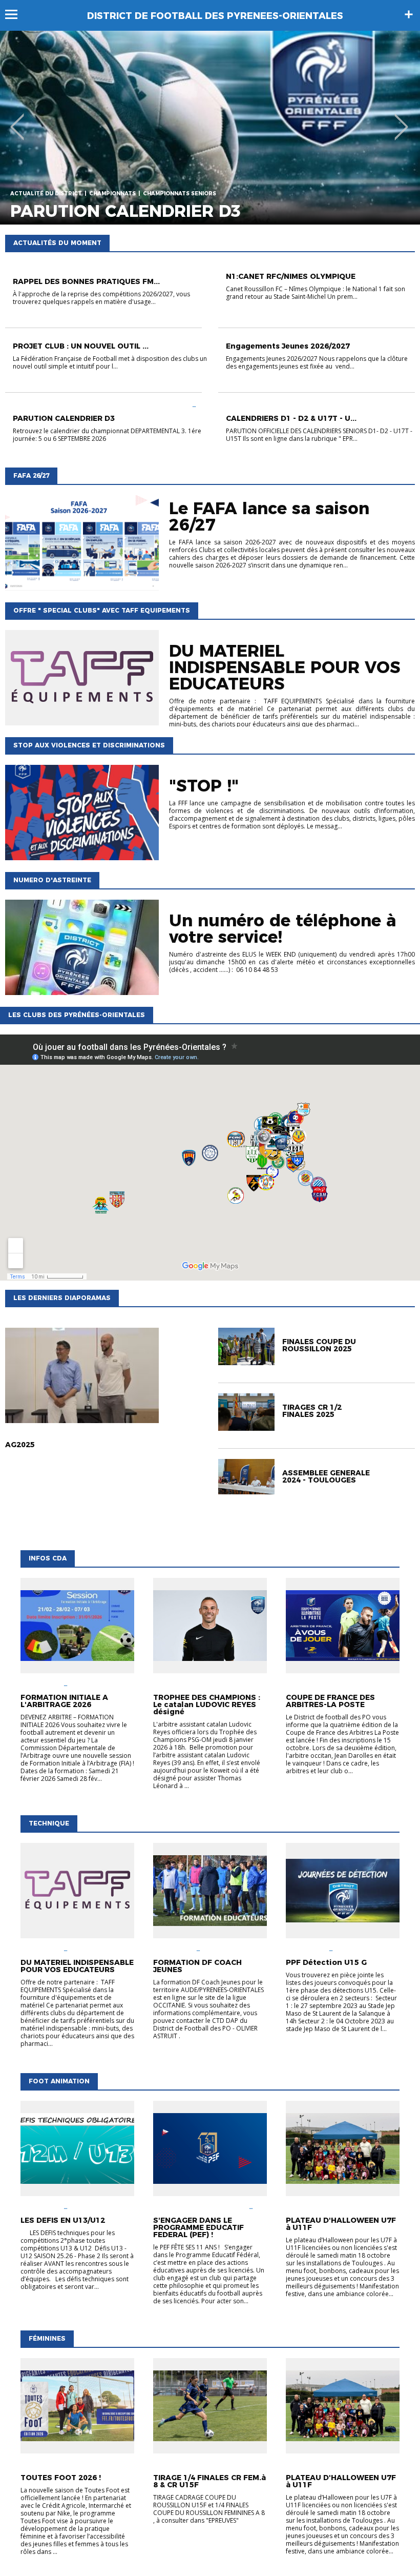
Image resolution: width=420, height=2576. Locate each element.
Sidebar (409, 14)
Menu (16, 14)
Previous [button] (17, 119)
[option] (210, 128)
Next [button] (401, 119)
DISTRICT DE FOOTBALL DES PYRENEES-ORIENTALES (215, 16)
